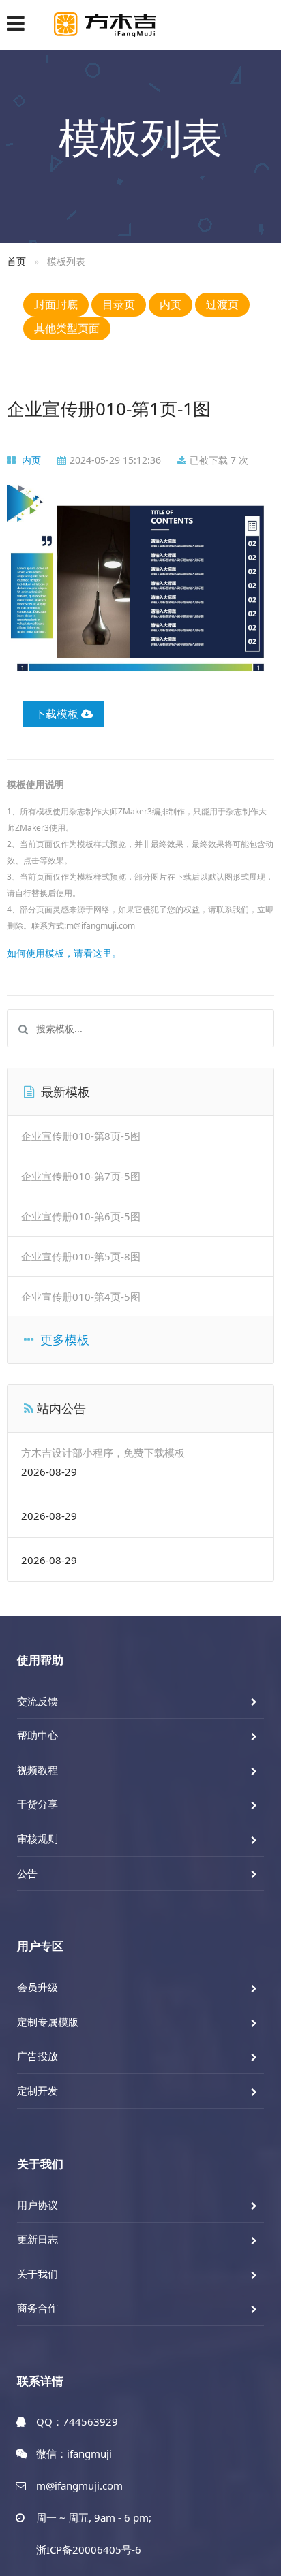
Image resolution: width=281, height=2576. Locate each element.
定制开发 (38, 2090)
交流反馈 (38, 1701)
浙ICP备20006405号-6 (89, 2549)
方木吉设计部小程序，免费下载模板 (103, 1452)
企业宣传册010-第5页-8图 (81, 1256)
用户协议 (38, 2205)
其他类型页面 (67, 328)
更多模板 (63, 1339)
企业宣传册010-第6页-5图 (81, 1216)
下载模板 (58, 714)
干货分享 (38, 1804)
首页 (16, 261)
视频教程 (38, 1770)
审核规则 (38, 1839)
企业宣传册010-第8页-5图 (81, 1136)
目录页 (119, 304)
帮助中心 (38, 1735)
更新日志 (38, 2239)
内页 (171, 304)
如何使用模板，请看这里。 (64, 953)
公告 (27, 1873)
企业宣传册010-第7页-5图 (81, 1176)
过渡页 (222, 304)
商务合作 (38, 2308)
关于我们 (38, 2274)
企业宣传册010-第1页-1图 (109, 409)
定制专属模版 (48, 2022)
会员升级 (38, 1987)
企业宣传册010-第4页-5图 (81, 1297)
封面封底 (56, 304)
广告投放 (38, 2056)
